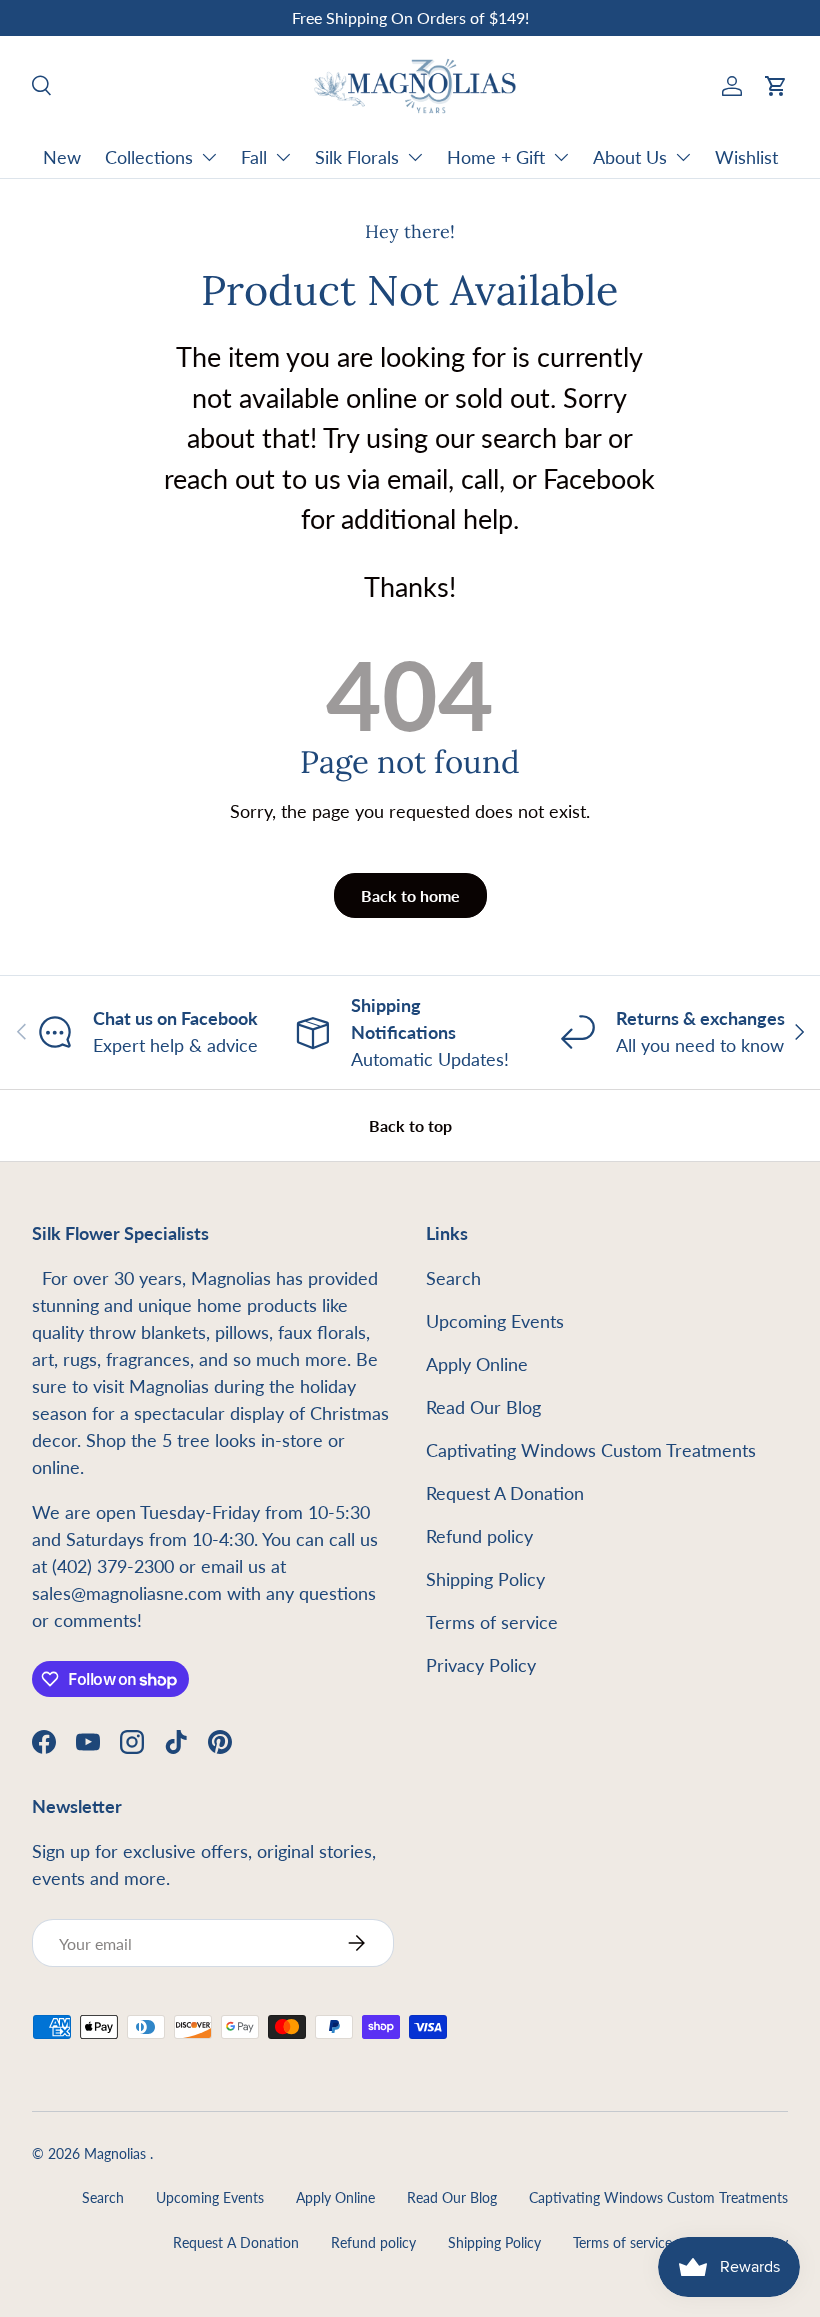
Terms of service (492, 1622)
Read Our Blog (483, 1407)
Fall (254, 157)
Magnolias (117, 2154)
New (62, 157)
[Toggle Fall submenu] (283, 157)
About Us (630, 157)
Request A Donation (505, 1493)
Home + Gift (496, 157)
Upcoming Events (495, 1321)
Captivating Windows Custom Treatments (591, 1450)
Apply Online (477, 1364)
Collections (149, 157)
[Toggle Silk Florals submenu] (415, 157)
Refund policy (479, 1536)
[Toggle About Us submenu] (683, 157)
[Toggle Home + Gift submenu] (561, 157)
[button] (776, 86)
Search (453, 1278)
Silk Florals (357, 157)
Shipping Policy (485, 1579)
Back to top (410, 1125)
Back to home (410, 895)
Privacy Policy (481, 1665)
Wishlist (746, 157)
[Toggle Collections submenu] (209, 157)
